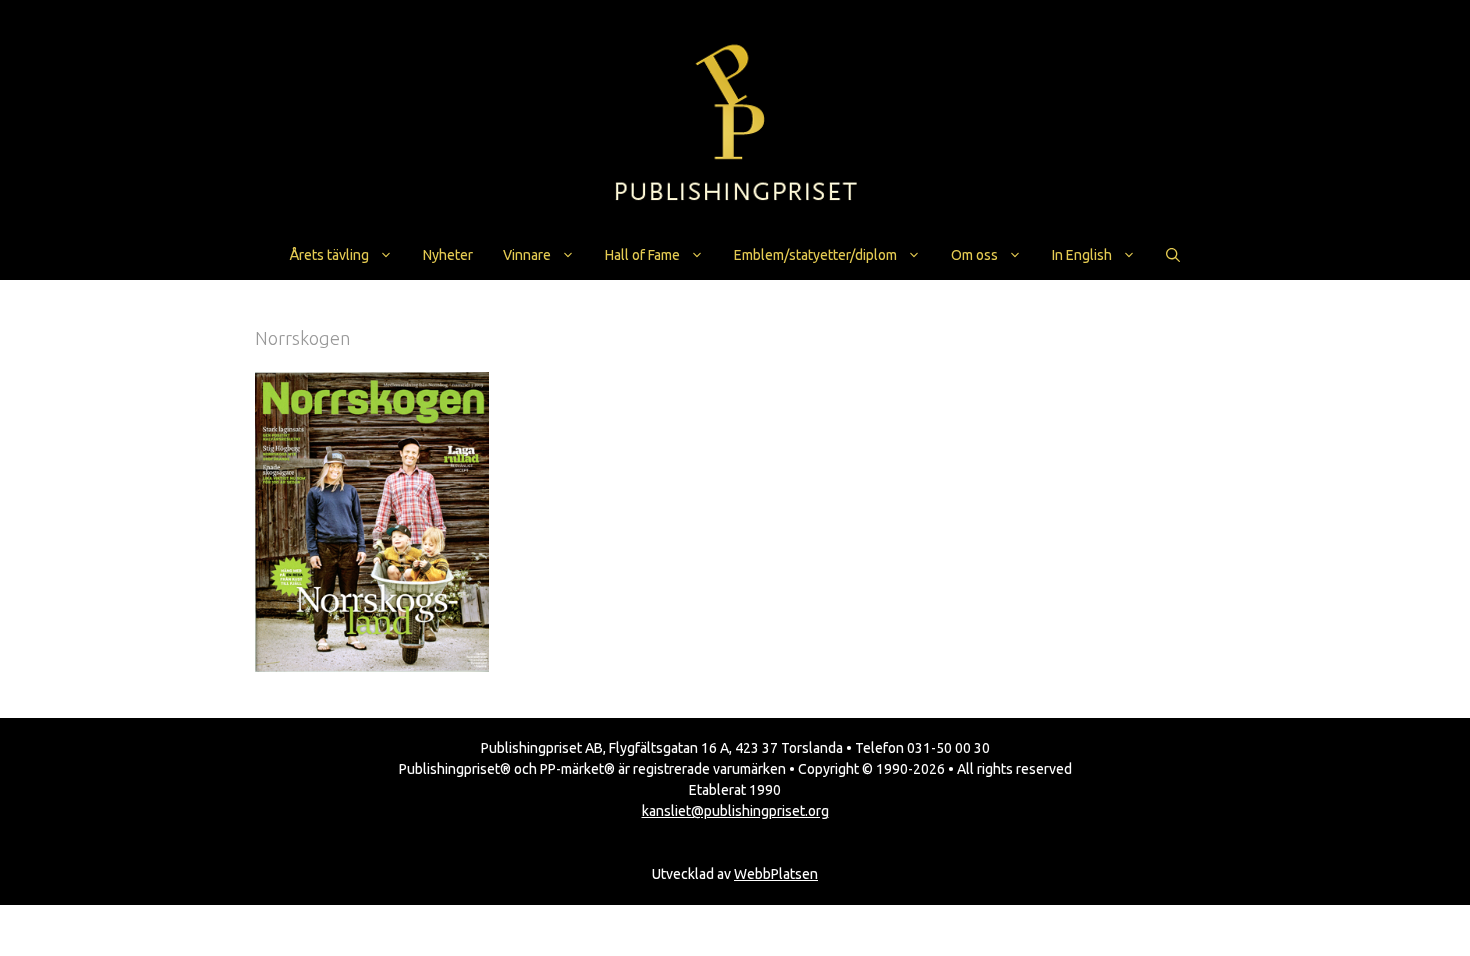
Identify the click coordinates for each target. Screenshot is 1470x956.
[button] (1173, 255)
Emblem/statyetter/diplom (815, 255)
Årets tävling (329, 255)
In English (1082, 255)
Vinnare (527, 255)
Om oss (974, 255)
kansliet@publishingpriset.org (735, 811)
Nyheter (448, 255)
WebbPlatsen (776, 874)
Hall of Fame (642, 255)
